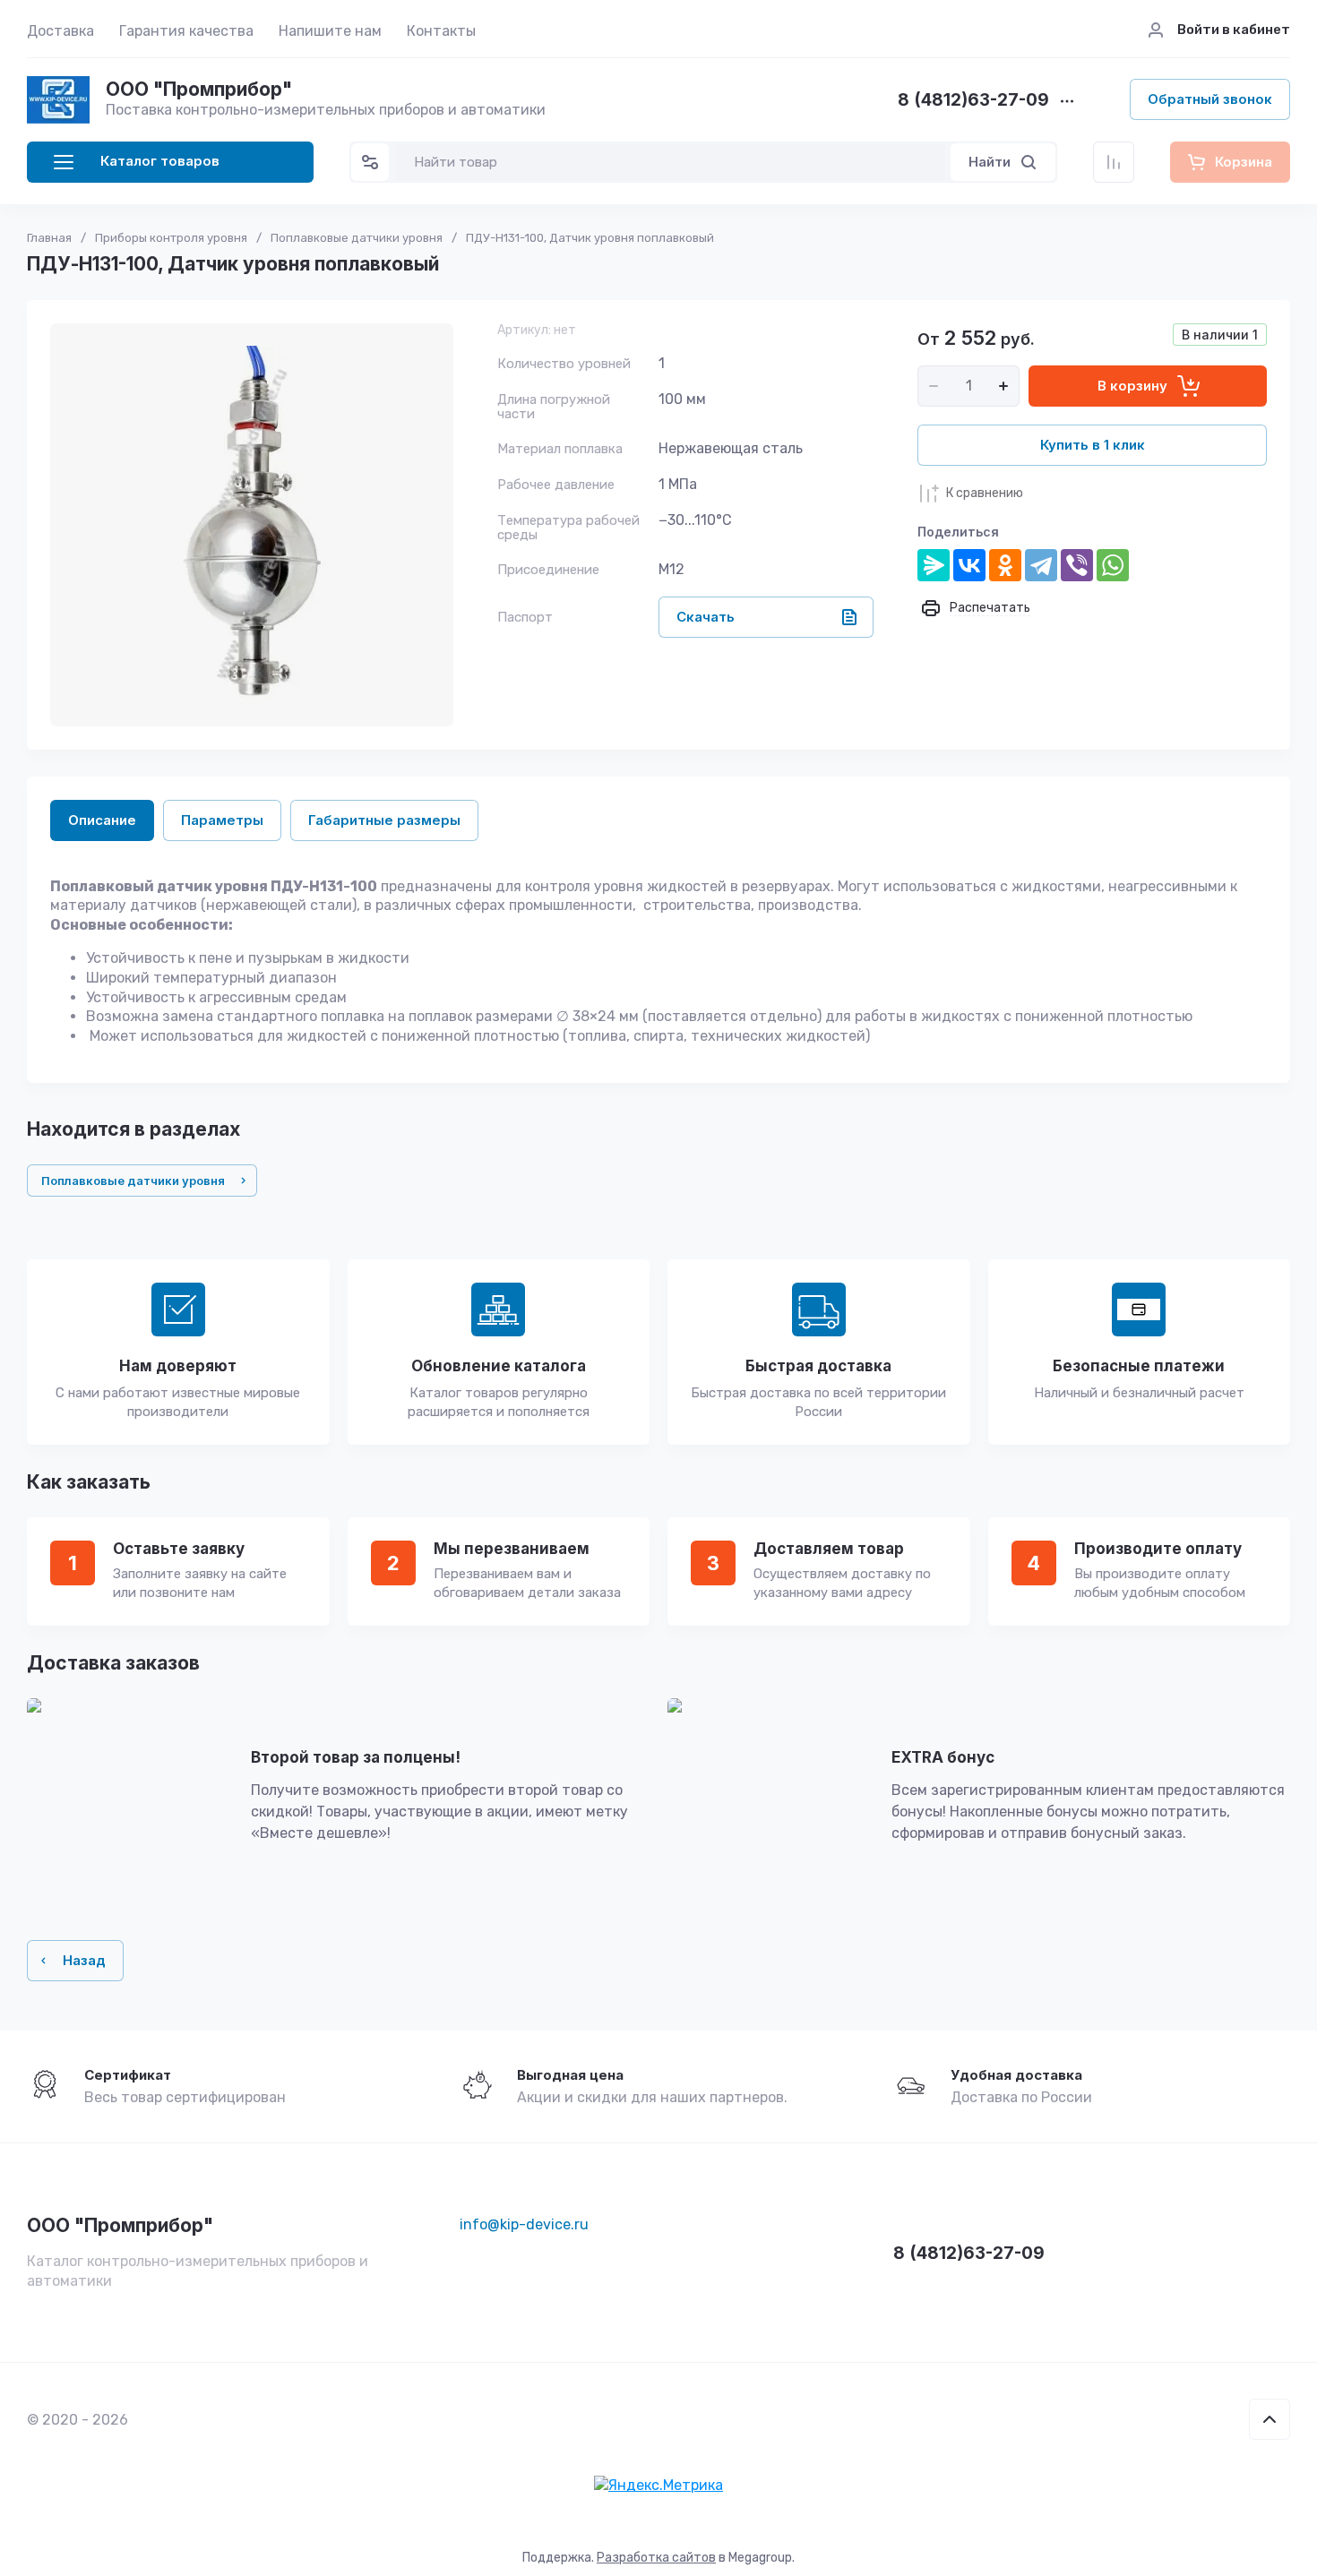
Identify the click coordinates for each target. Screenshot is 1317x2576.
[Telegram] (1041, 565)
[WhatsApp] (1113, 565)
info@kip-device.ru (524, 2224)
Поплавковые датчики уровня (357, 238)
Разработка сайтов (656, 2558)
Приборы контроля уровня (171, 238)
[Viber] (1077, 565)
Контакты (441, 31)
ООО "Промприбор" (199, 89)
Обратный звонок (1210, 99)
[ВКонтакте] (969, 565)
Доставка (60, 31)
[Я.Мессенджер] (934, 565)
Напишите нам (330, 31)
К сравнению (985, 493)
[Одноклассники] (1005, 565)
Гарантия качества (186, 31)
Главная (49, 238)
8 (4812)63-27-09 (973, 101)
